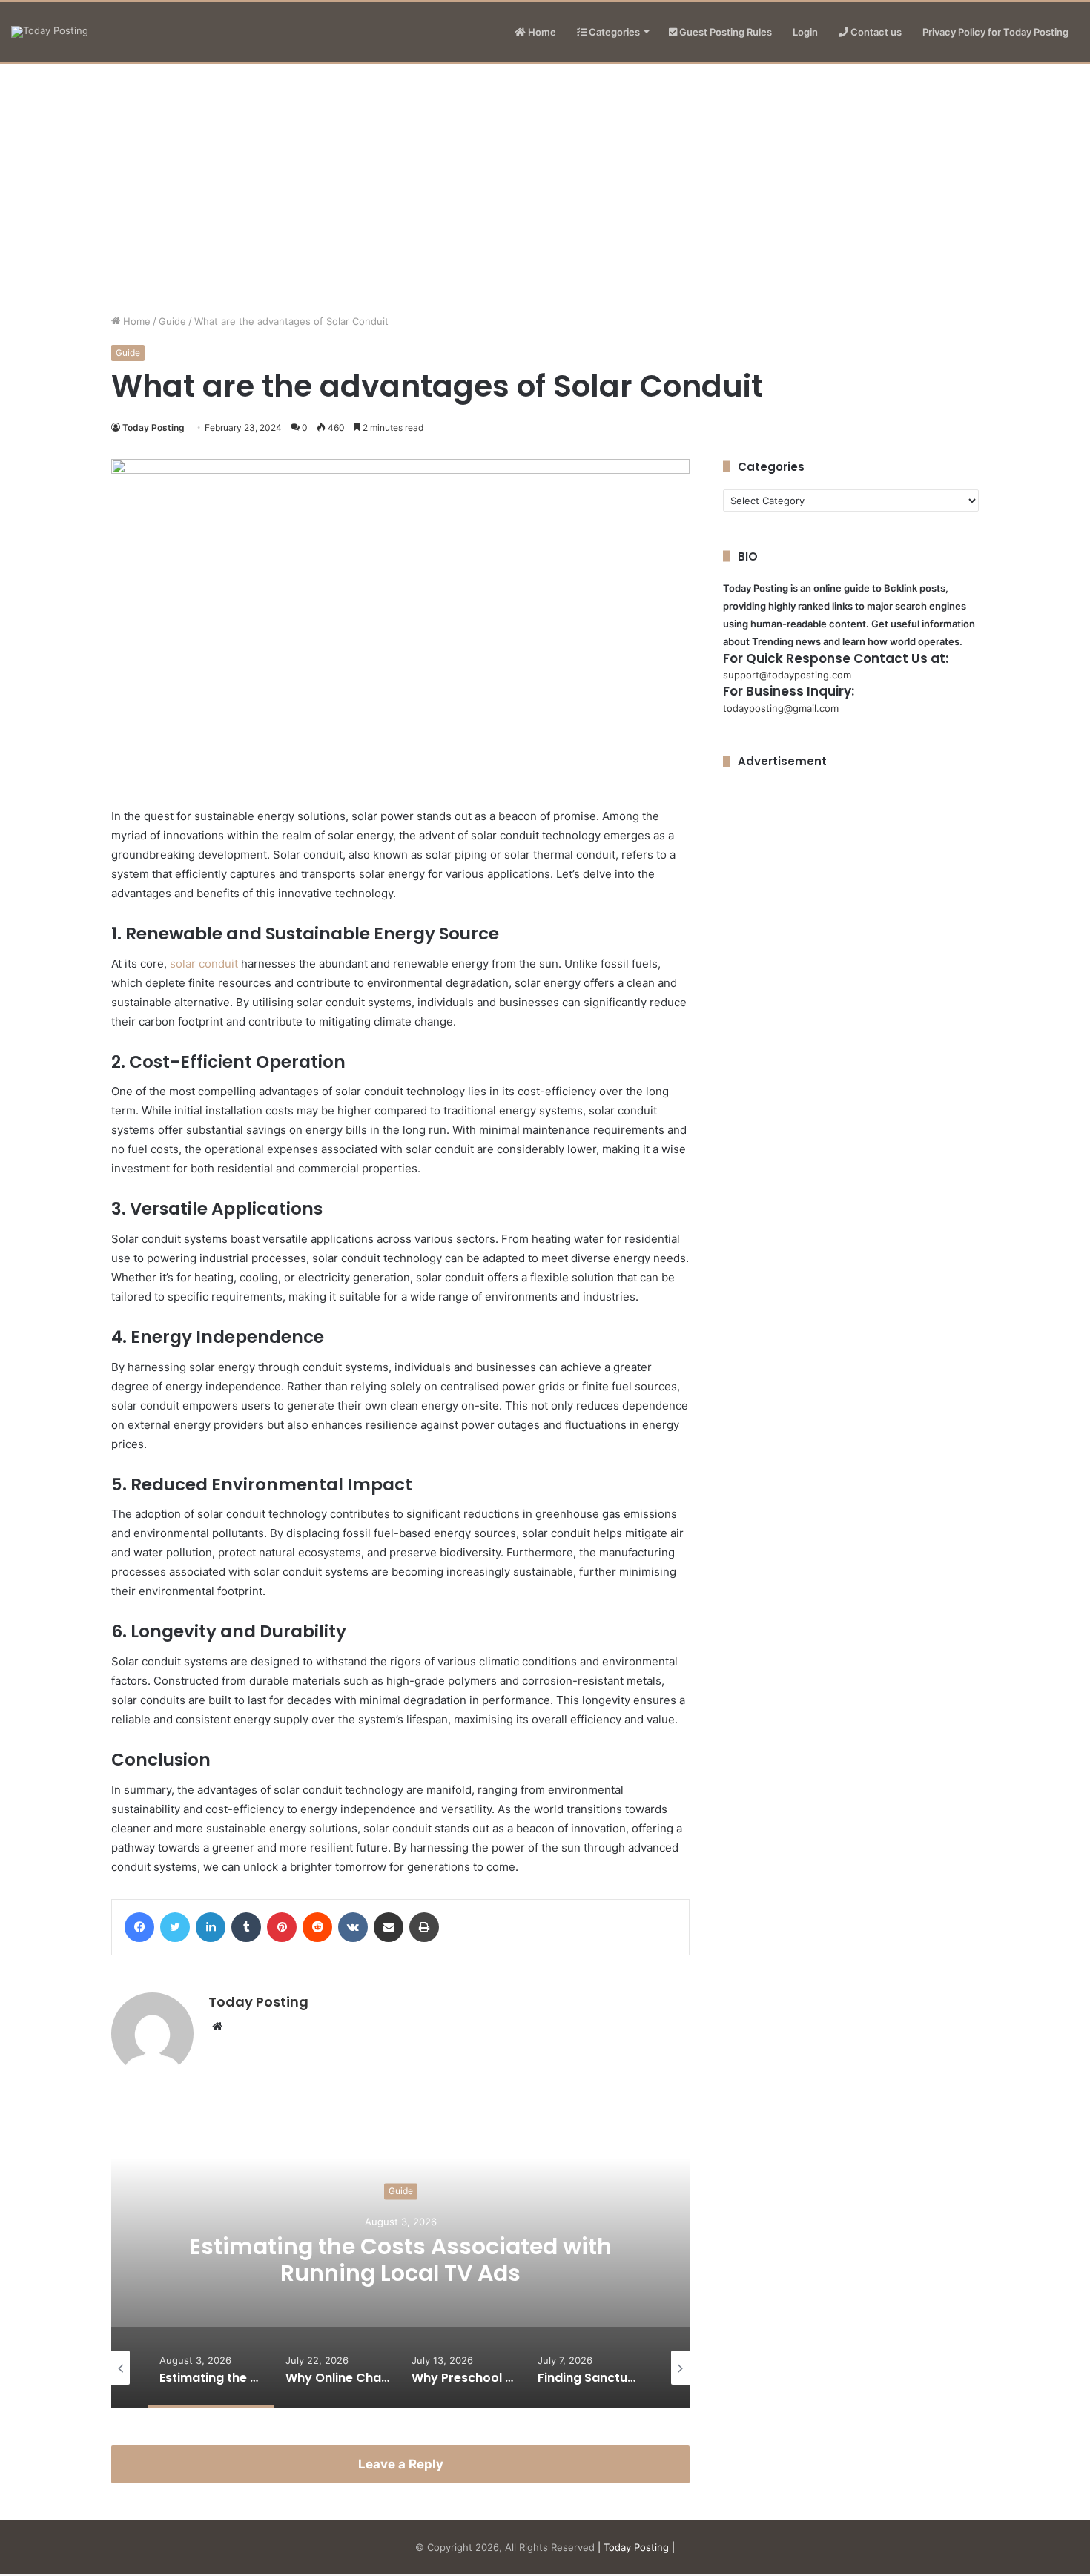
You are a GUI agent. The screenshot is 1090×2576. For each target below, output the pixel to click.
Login (805, 32)
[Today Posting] (50, 32)
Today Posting (153, 427)
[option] (400, 2260)
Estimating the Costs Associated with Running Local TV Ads (400, 2260)
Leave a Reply (401, 2464)
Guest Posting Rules (724, 32)
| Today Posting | (636, 2547)
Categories (613, 32)
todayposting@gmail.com (781, 708)
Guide (172, 321)
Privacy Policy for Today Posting (995, 32)
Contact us (875, 32)
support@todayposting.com (787, 675)
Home (541, 32)
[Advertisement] (545, 188)
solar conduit (204, 964)
